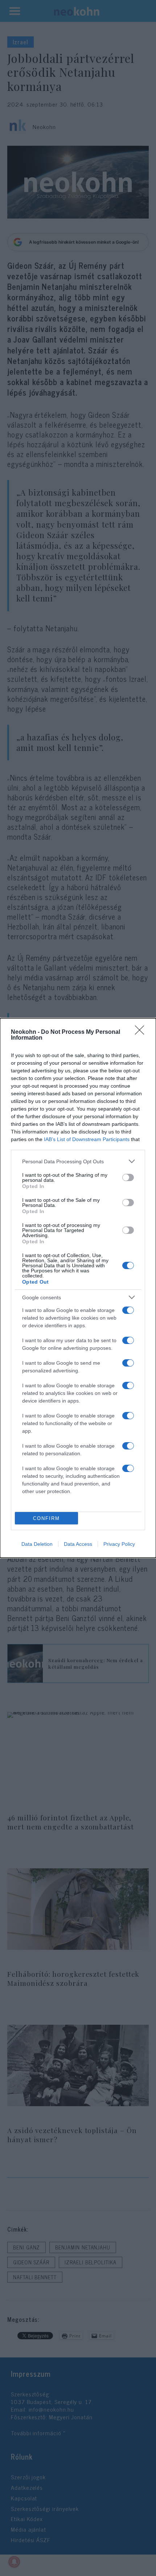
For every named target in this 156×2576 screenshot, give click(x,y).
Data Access (78, 1544)
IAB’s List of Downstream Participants (87, 1139)
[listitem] (78, 1161)
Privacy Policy (119, 1544)
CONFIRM (46, 1518)
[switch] (128, 1177)
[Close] (142, 1032)
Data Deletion (37, 1544)
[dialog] (78, 1288)
